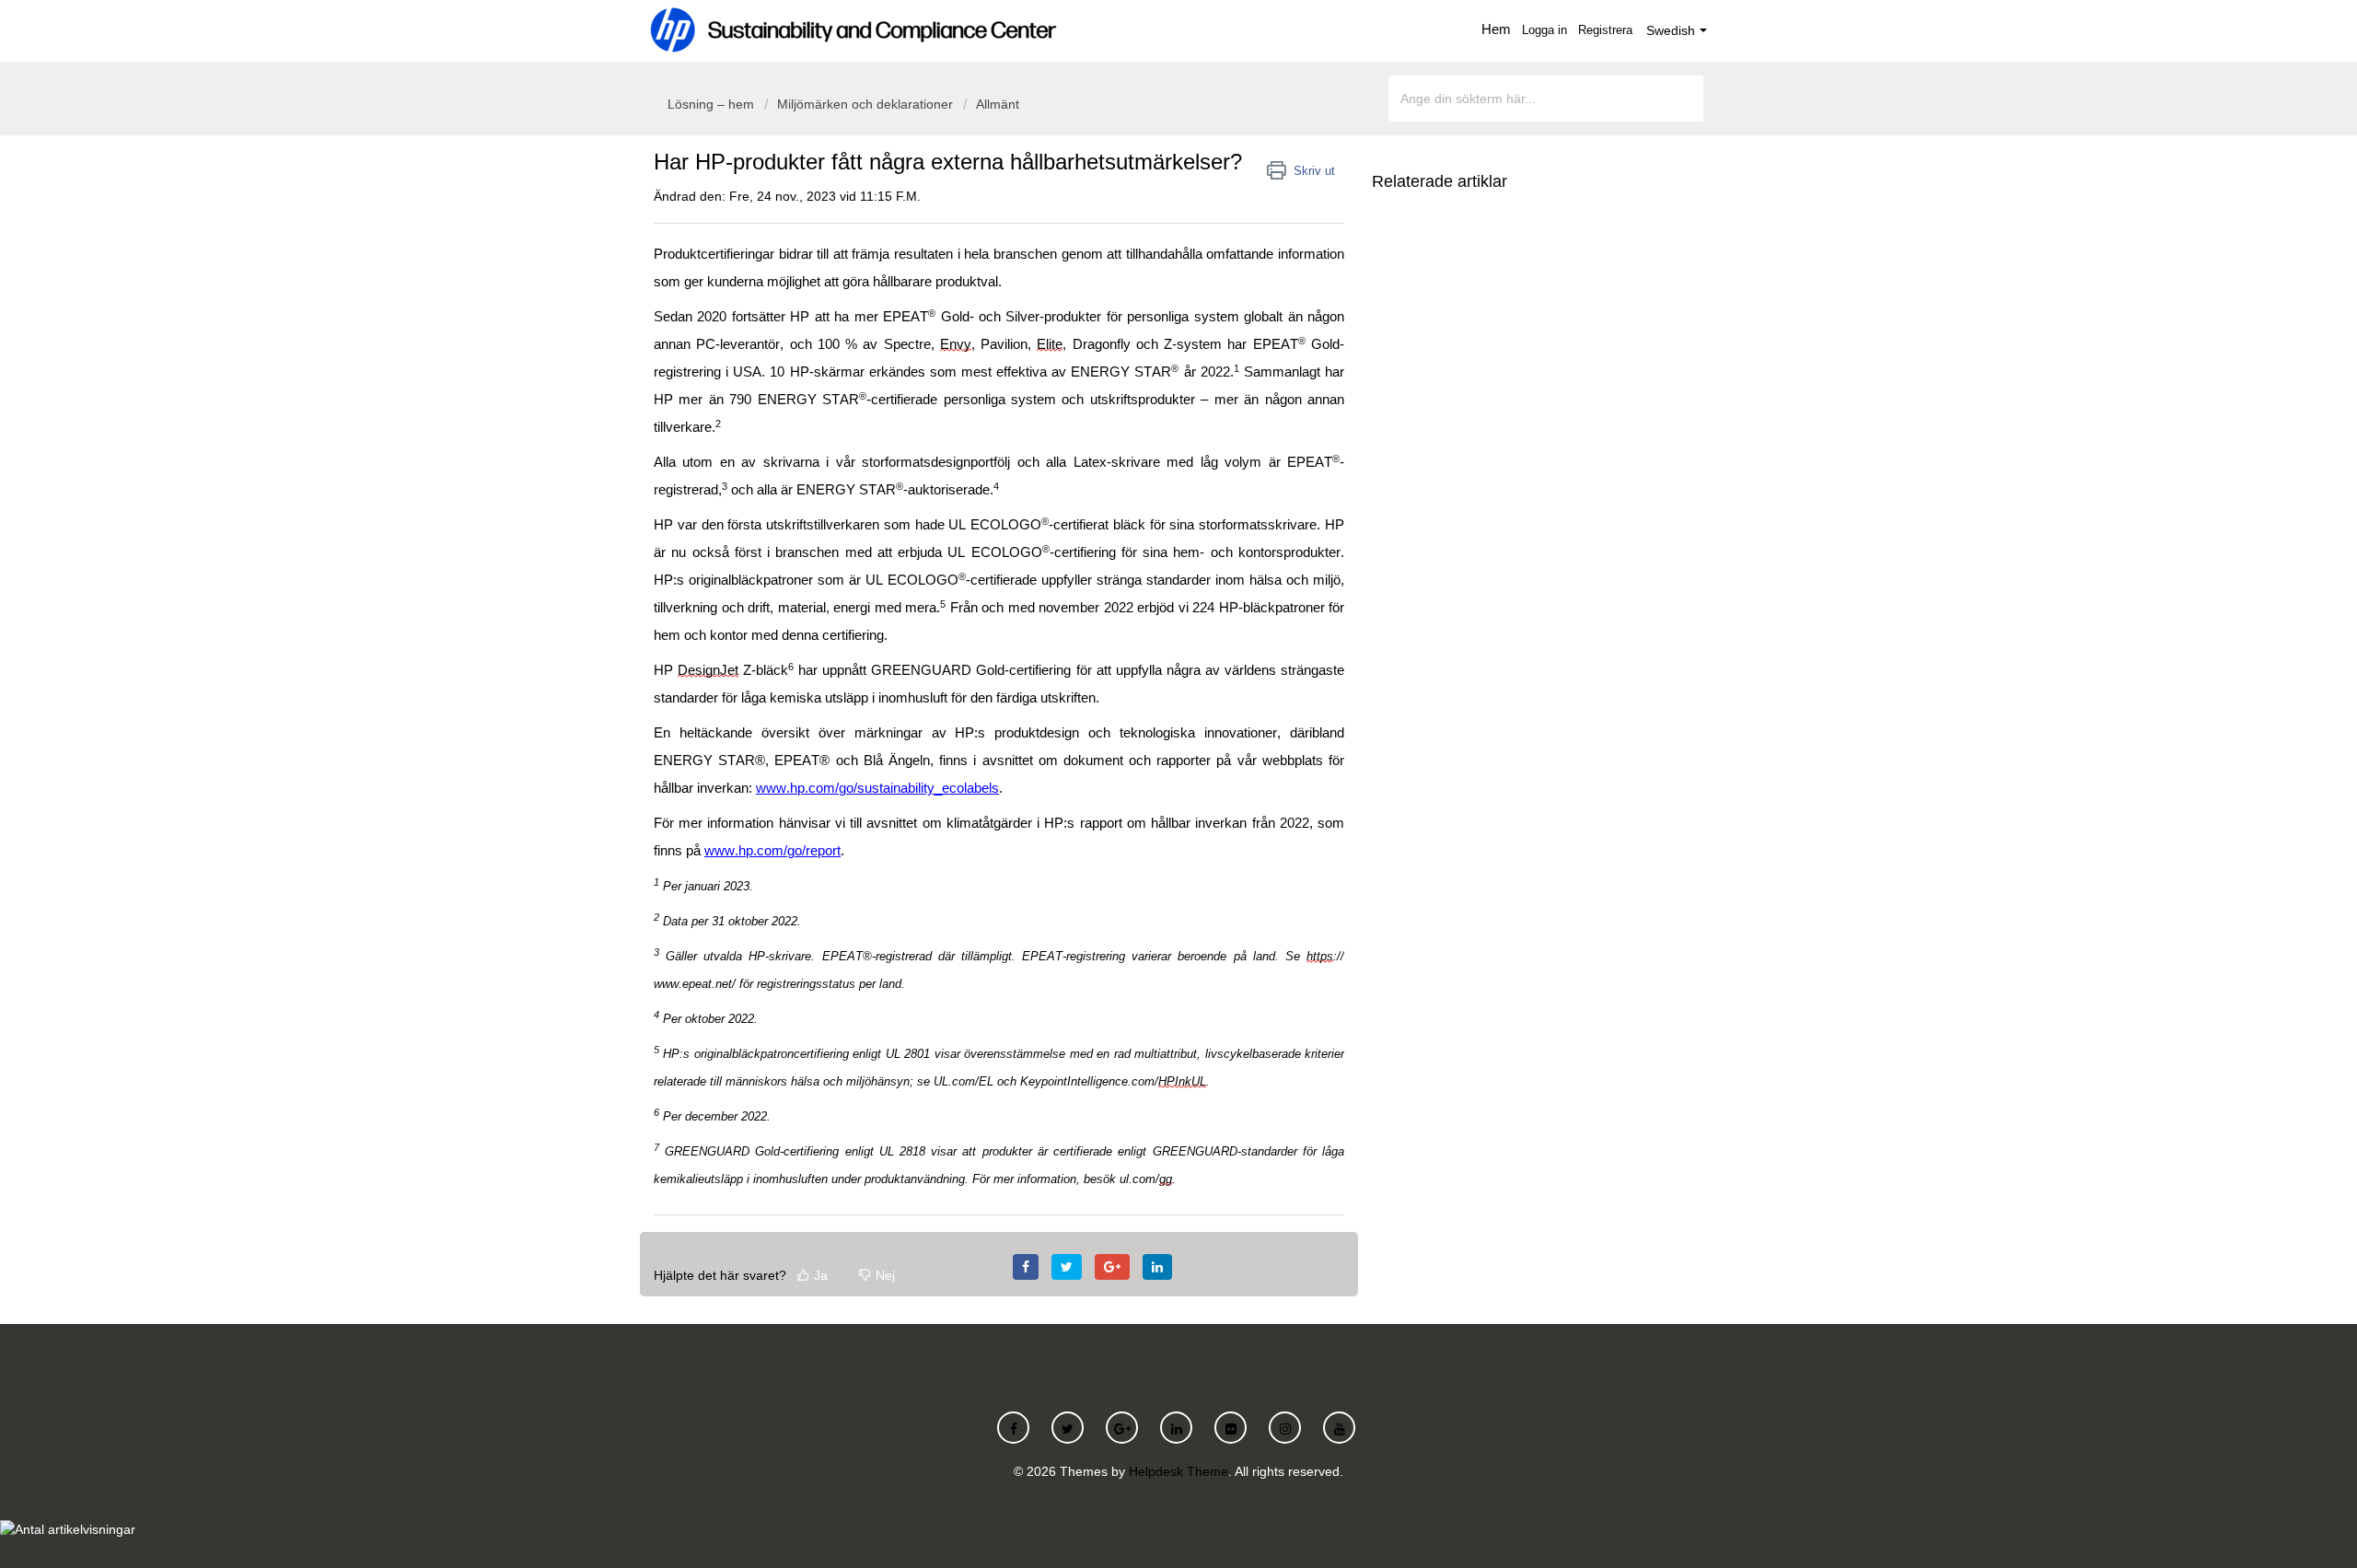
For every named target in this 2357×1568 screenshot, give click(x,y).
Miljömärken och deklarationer (865, 104)
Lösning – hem (713, 104)
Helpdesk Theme (1178, 1471)
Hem (1496, 29)
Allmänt (998, 104)
